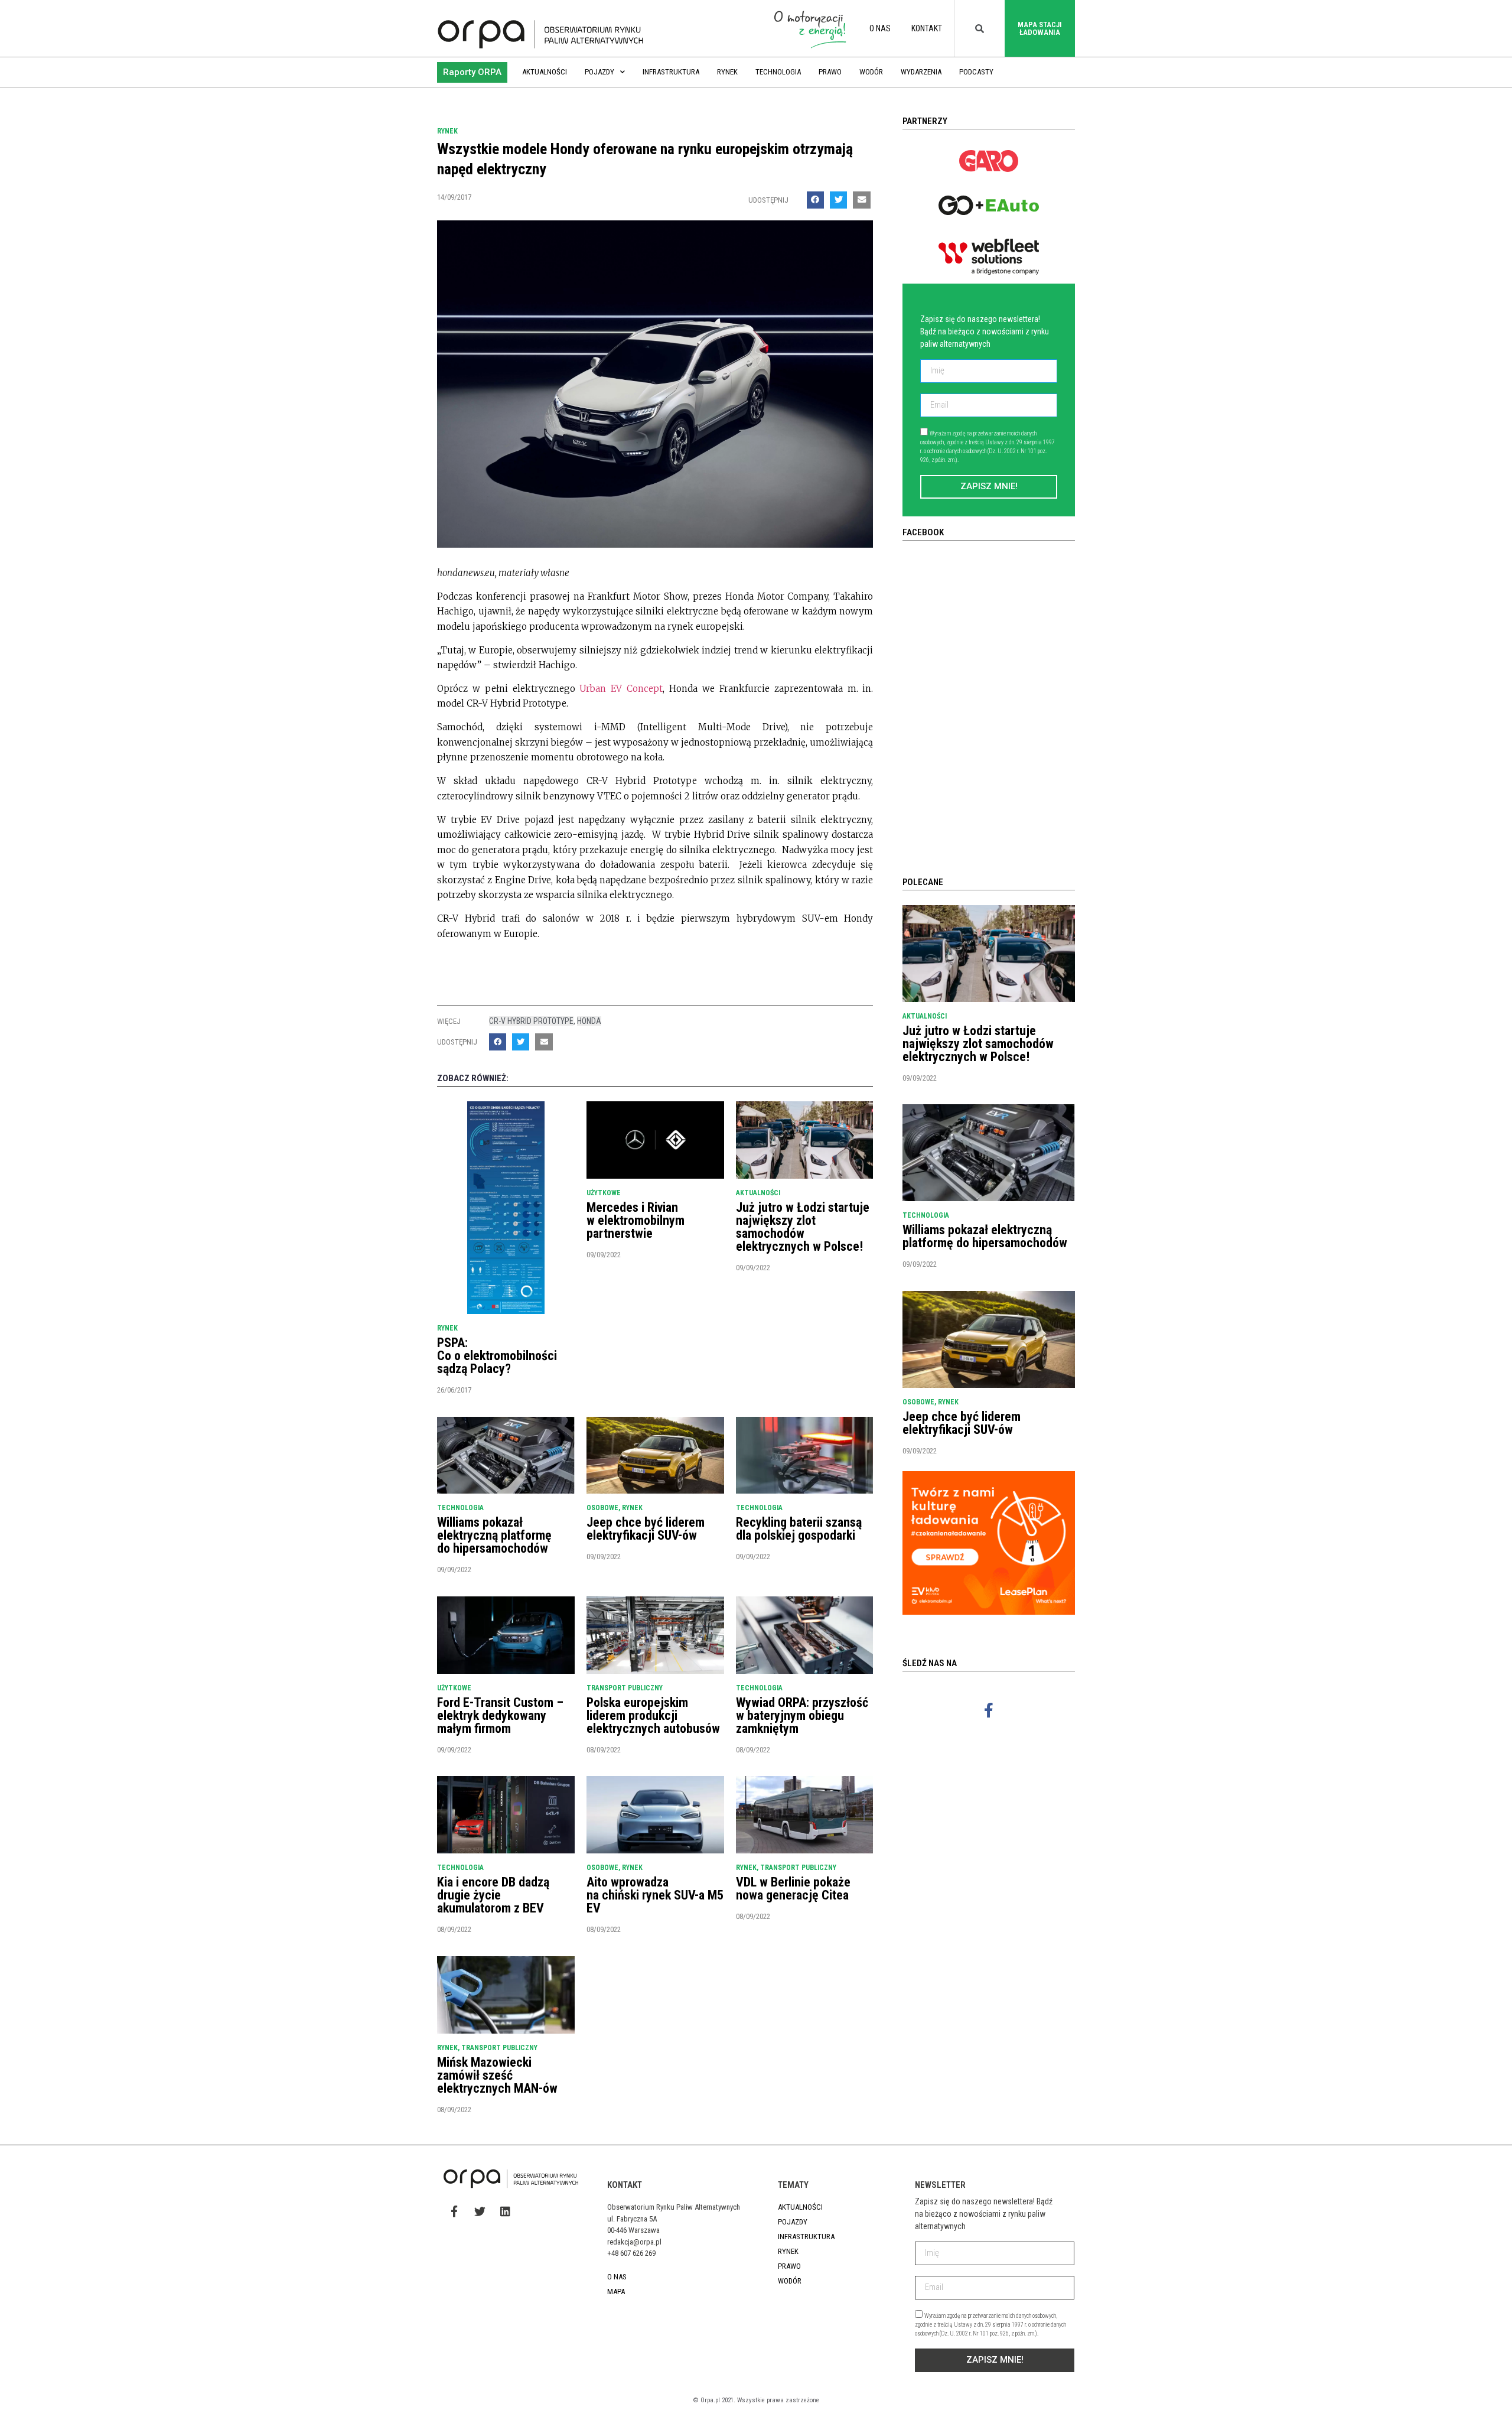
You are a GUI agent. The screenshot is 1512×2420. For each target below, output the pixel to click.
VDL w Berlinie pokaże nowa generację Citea (793, 1889)
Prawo (830, 72)
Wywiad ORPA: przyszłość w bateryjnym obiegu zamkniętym (802, 1715)
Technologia (778, 72)
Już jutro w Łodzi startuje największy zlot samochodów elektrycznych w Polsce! (803, 1227)
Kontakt (927, 28)
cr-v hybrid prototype (531, 1021)
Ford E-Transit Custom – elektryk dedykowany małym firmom (500, 1715)
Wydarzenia (921, 72)
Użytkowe (604, 1193)
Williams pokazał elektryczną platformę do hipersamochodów (494, 1535)
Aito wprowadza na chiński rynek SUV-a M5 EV (655, 1895)
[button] (472, 72)
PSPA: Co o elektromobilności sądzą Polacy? (497, 1356)
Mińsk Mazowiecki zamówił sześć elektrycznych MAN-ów (497, 2075)
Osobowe (602, 1508)
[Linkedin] (505, 2211)
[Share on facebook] (815, 200)
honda (589, 1021)
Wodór (871, 72)
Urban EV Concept (621, 689)
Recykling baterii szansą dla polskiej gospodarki (799, 1529)
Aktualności (545, 72)
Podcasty (976, 72)
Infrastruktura (671, 72)
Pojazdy (599, 72)
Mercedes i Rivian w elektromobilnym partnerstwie (636, 1220)
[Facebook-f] (989, 1710)
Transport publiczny (625, 1688)
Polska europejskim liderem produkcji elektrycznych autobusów (653, 1715)
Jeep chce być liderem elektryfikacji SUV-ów (646, 1529)
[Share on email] (861, 200)
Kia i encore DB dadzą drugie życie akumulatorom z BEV (493, 1895)
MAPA (616, 2291)
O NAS (880, 28)
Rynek (727, 72)
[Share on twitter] (838, 200)
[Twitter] (480, 2211)
